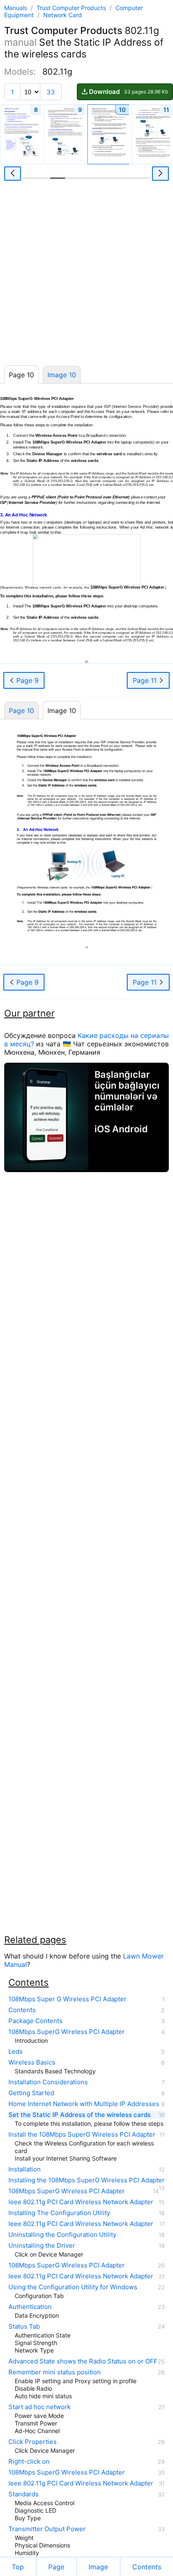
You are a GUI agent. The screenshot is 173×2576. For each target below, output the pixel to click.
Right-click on (29, 2462)
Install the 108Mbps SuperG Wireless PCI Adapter (82, 2135)
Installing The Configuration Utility (59, 2213)
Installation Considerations (48, 2082)
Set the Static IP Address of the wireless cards (80, 2115)
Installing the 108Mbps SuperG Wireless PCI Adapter (86, 2180)
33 (51, 92)
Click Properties (33, 2442)
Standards (24, 2494)
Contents (22, 2010)
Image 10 (62, 375)
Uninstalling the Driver (42, 2246)
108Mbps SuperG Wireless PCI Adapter (67, 2032)
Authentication (30, 2307)
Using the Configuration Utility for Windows (73, 2287)
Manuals (16, 8)
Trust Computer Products (72, 8)
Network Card (63, 15)
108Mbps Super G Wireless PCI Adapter (67, 1999)
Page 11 (146, 680)
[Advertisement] (86, 275)
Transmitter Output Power (47, 2529)
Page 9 (26, 680)
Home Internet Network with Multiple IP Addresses (84, 2104)
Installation (25, 2169)
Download (128, 92)
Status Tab (24, 2327)
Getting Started (31, 2093)
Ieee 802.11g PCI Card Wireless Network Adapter (81, 2202)
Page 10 (21, 711)
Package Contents (35, 2021)
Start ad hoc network (39, 2407)
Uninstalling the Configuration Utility (62, 2235)
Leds (16, 2052)
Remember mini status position (55, 2372)
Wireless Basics (32, 2062)
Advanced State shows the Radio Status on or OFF (83, 2361)
